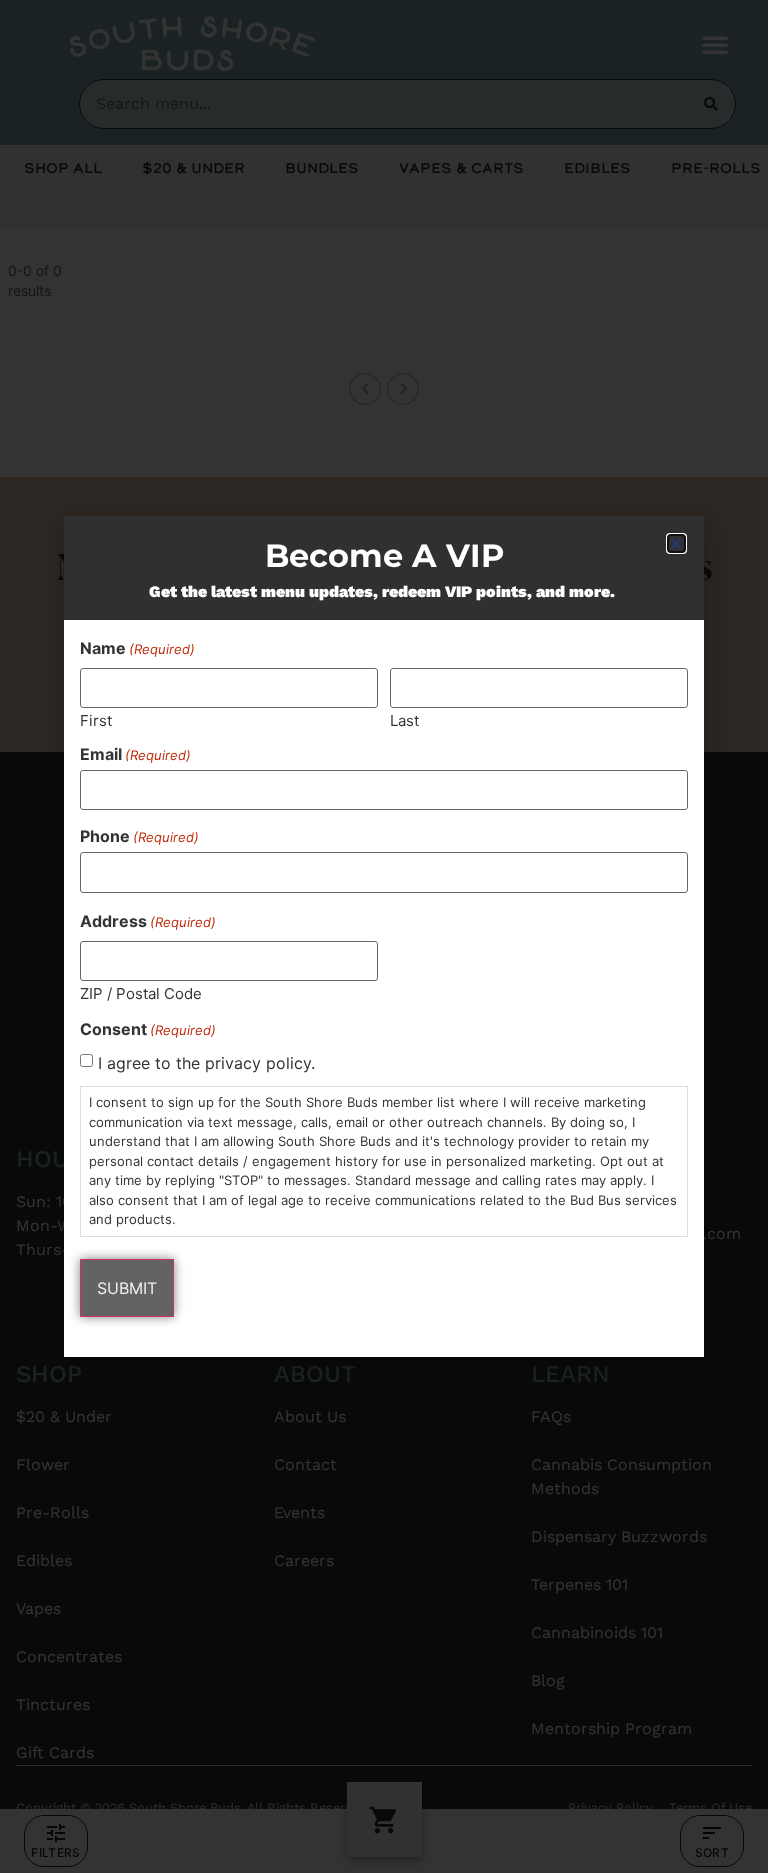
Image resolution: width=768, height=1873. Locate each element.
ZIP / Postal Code (141, 992)
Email (135, 754)
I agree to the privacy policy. (206, 1063)
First (96, 719)
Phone (139, 836)
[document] (384, 936)
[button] (676, 543)
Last (404, 719)
